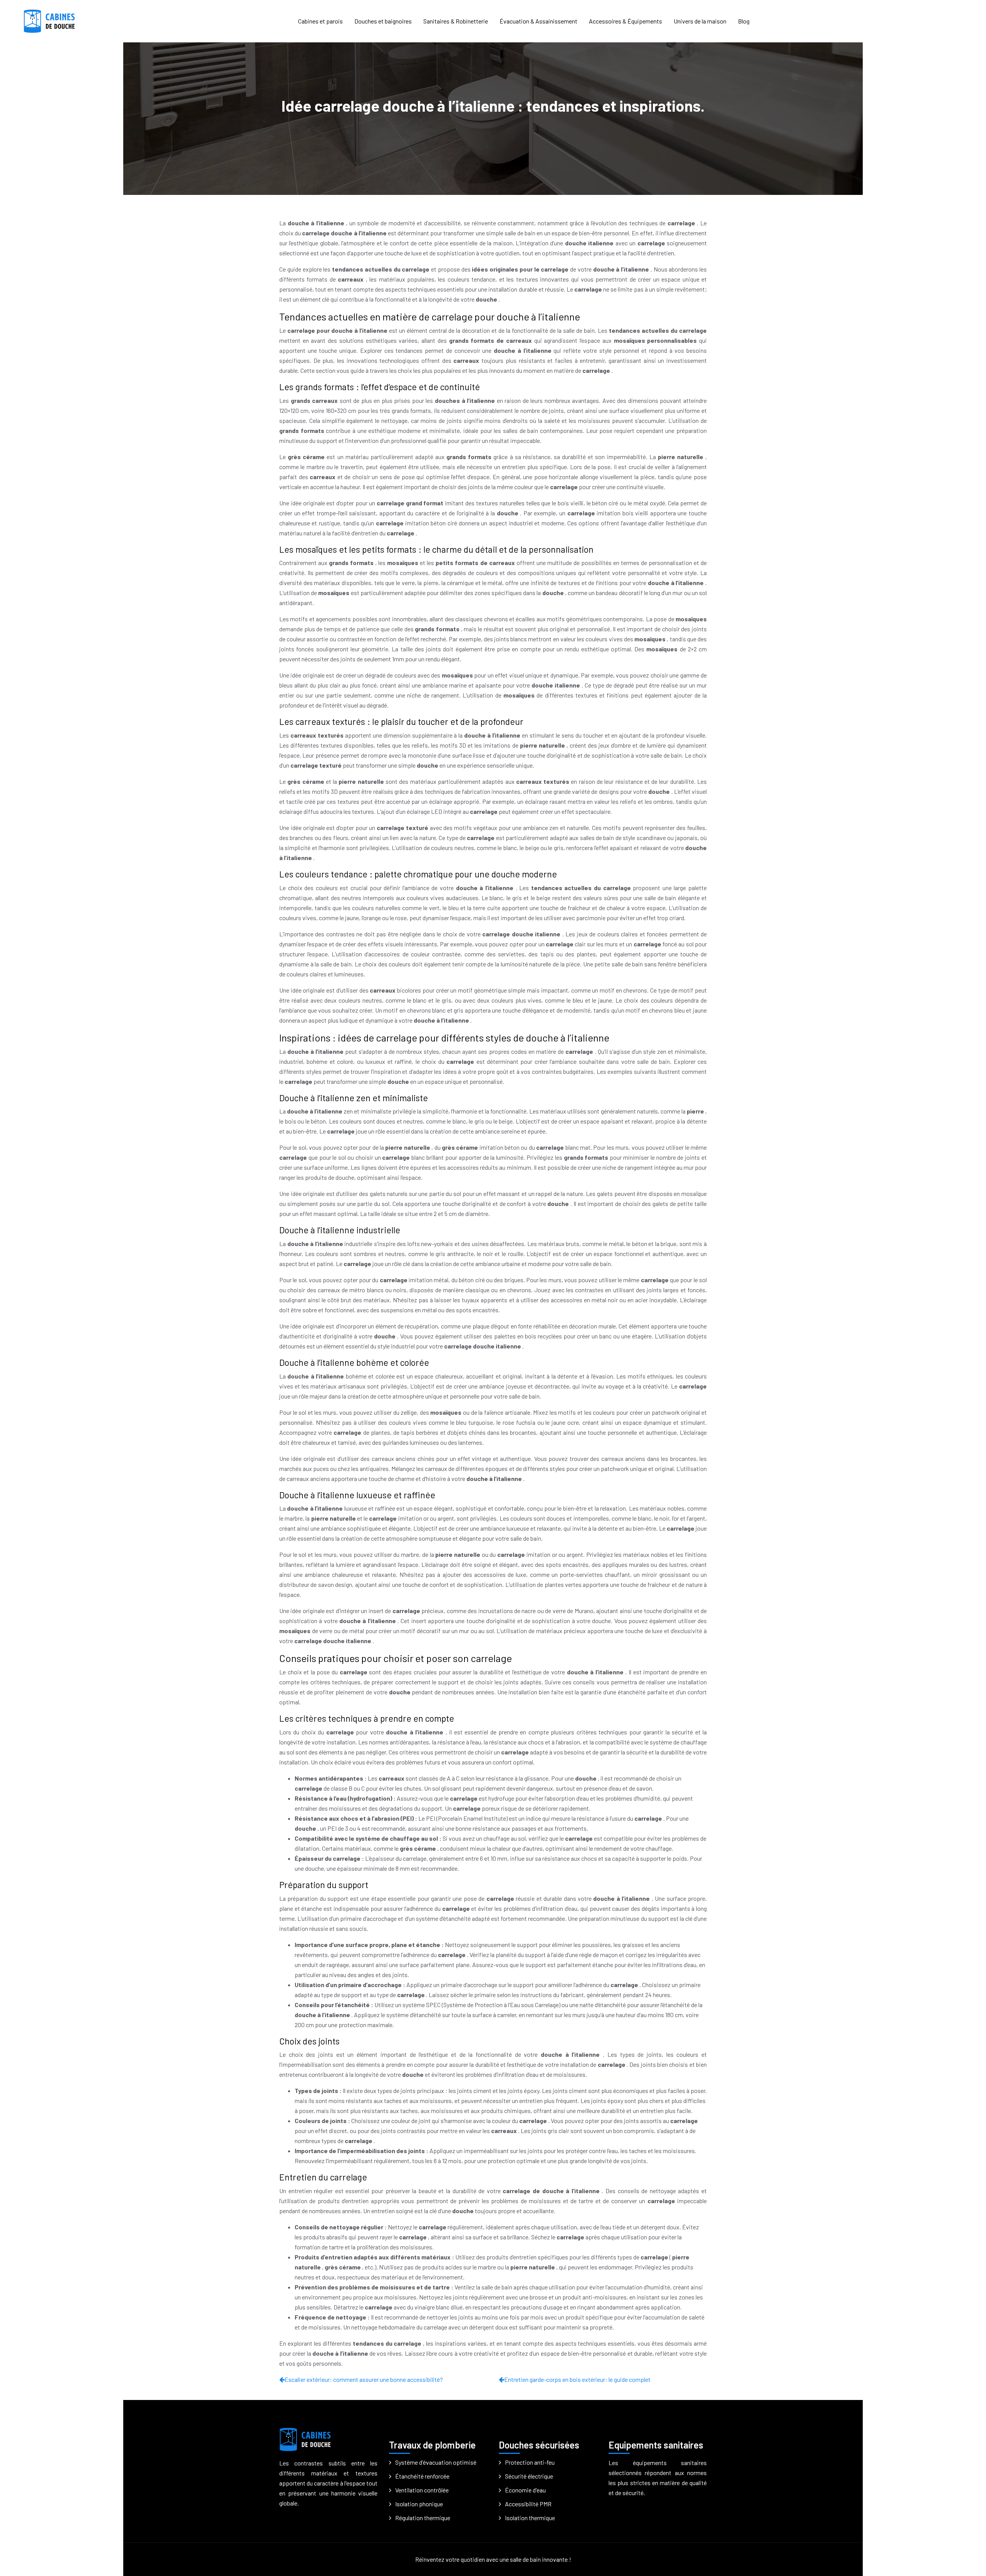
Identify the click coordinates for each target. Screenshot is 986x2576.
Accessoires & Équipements (625, 21)
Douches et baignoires (383, 21)
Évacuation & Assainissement (538, 21)
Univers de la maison (700, 21)
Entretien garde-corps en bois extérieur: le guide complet (577, 2379)
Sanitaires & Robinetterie (456, 21)
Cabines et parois (320, 21)
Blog (744, 21)
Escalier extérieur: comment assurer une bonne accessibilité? (364, 2379)
